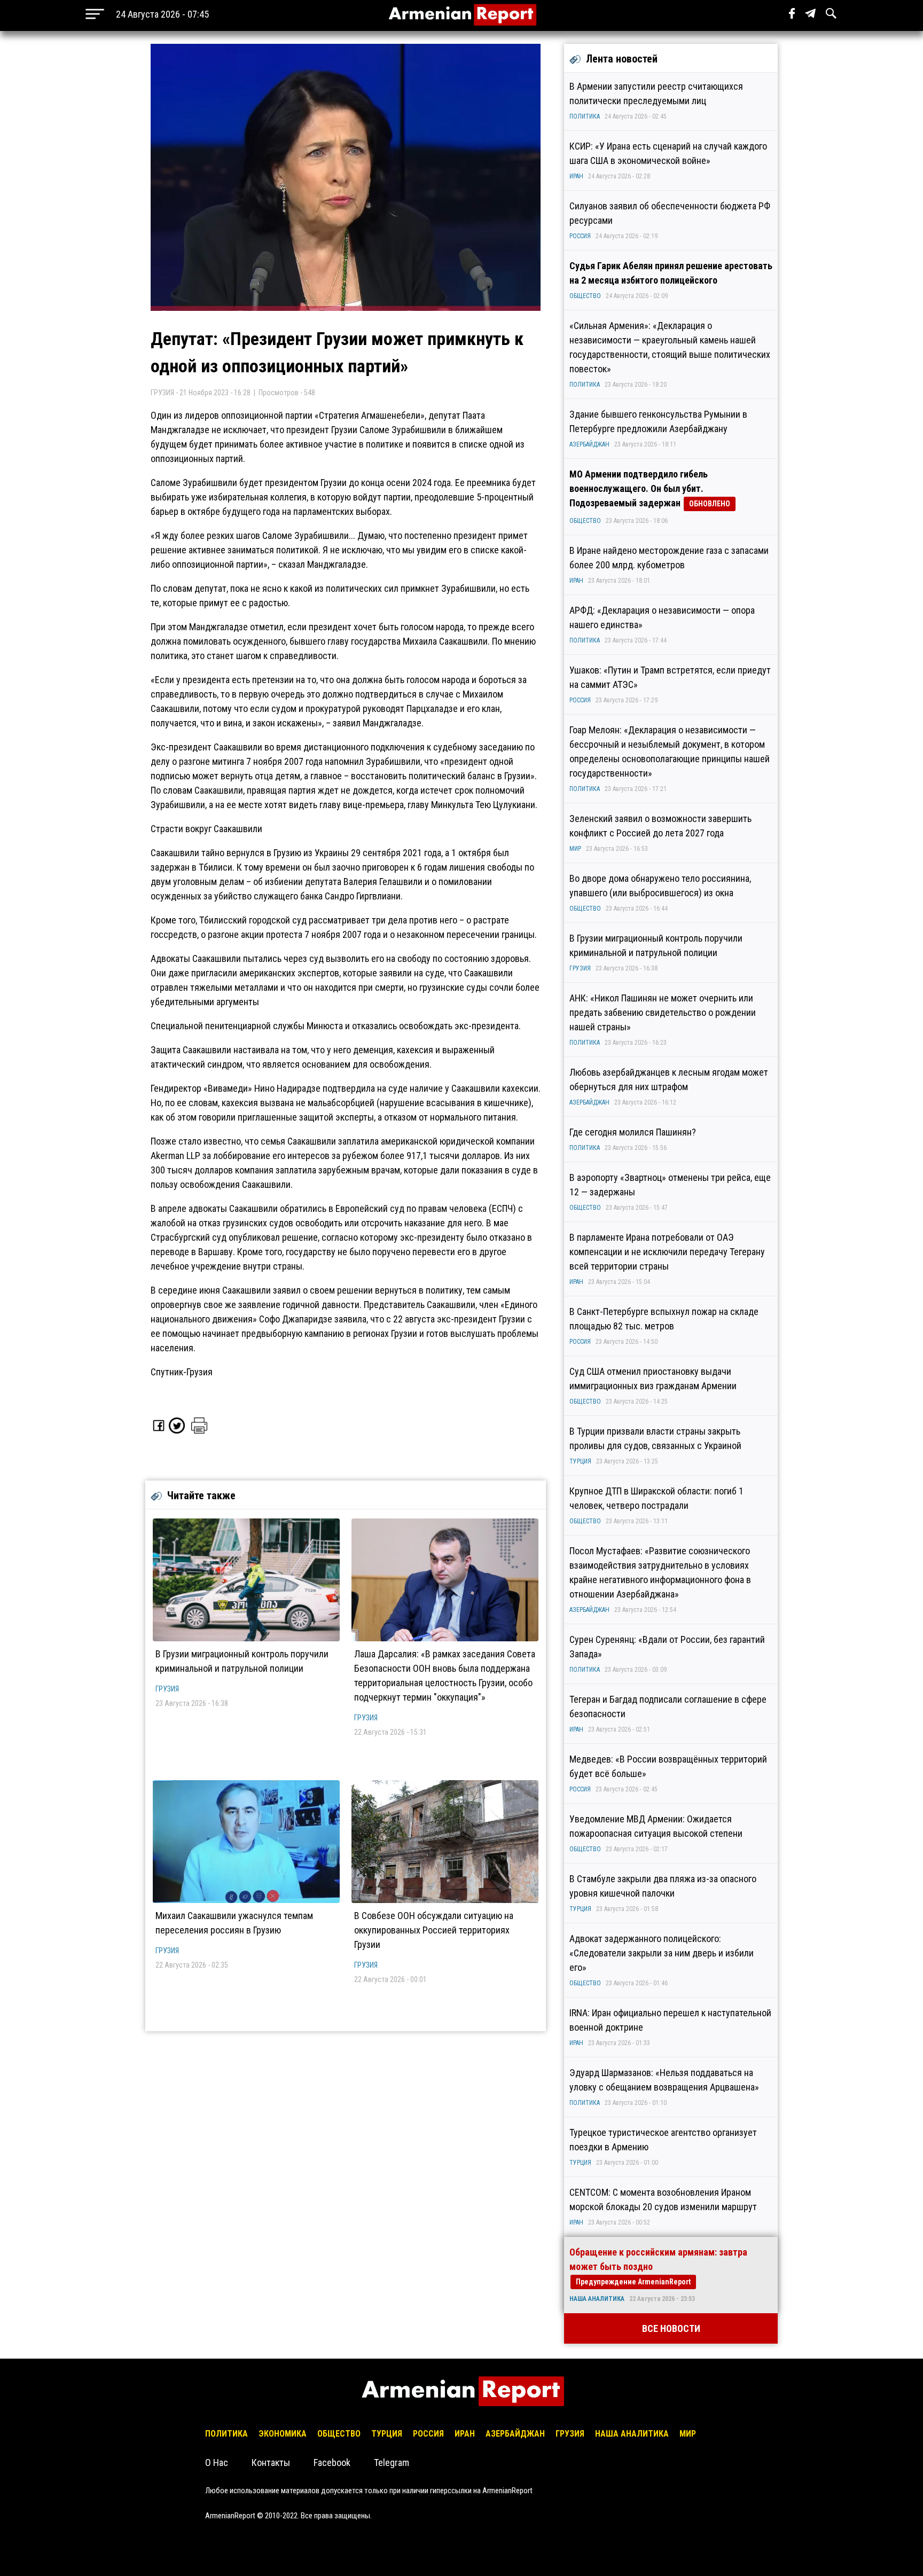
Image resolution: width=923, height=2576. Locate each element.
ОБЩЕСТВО (585, 296)
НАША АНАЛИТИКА (597, 2299)
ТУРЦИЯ (580, 1461)
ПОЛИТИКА (585, 116)
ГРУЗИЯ (167, 1689)
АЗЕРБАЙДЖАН (589, 444)
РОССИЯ (580, 236)
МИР (575, 849)
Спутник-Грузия (182, 1372)
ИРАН (576, 176)
